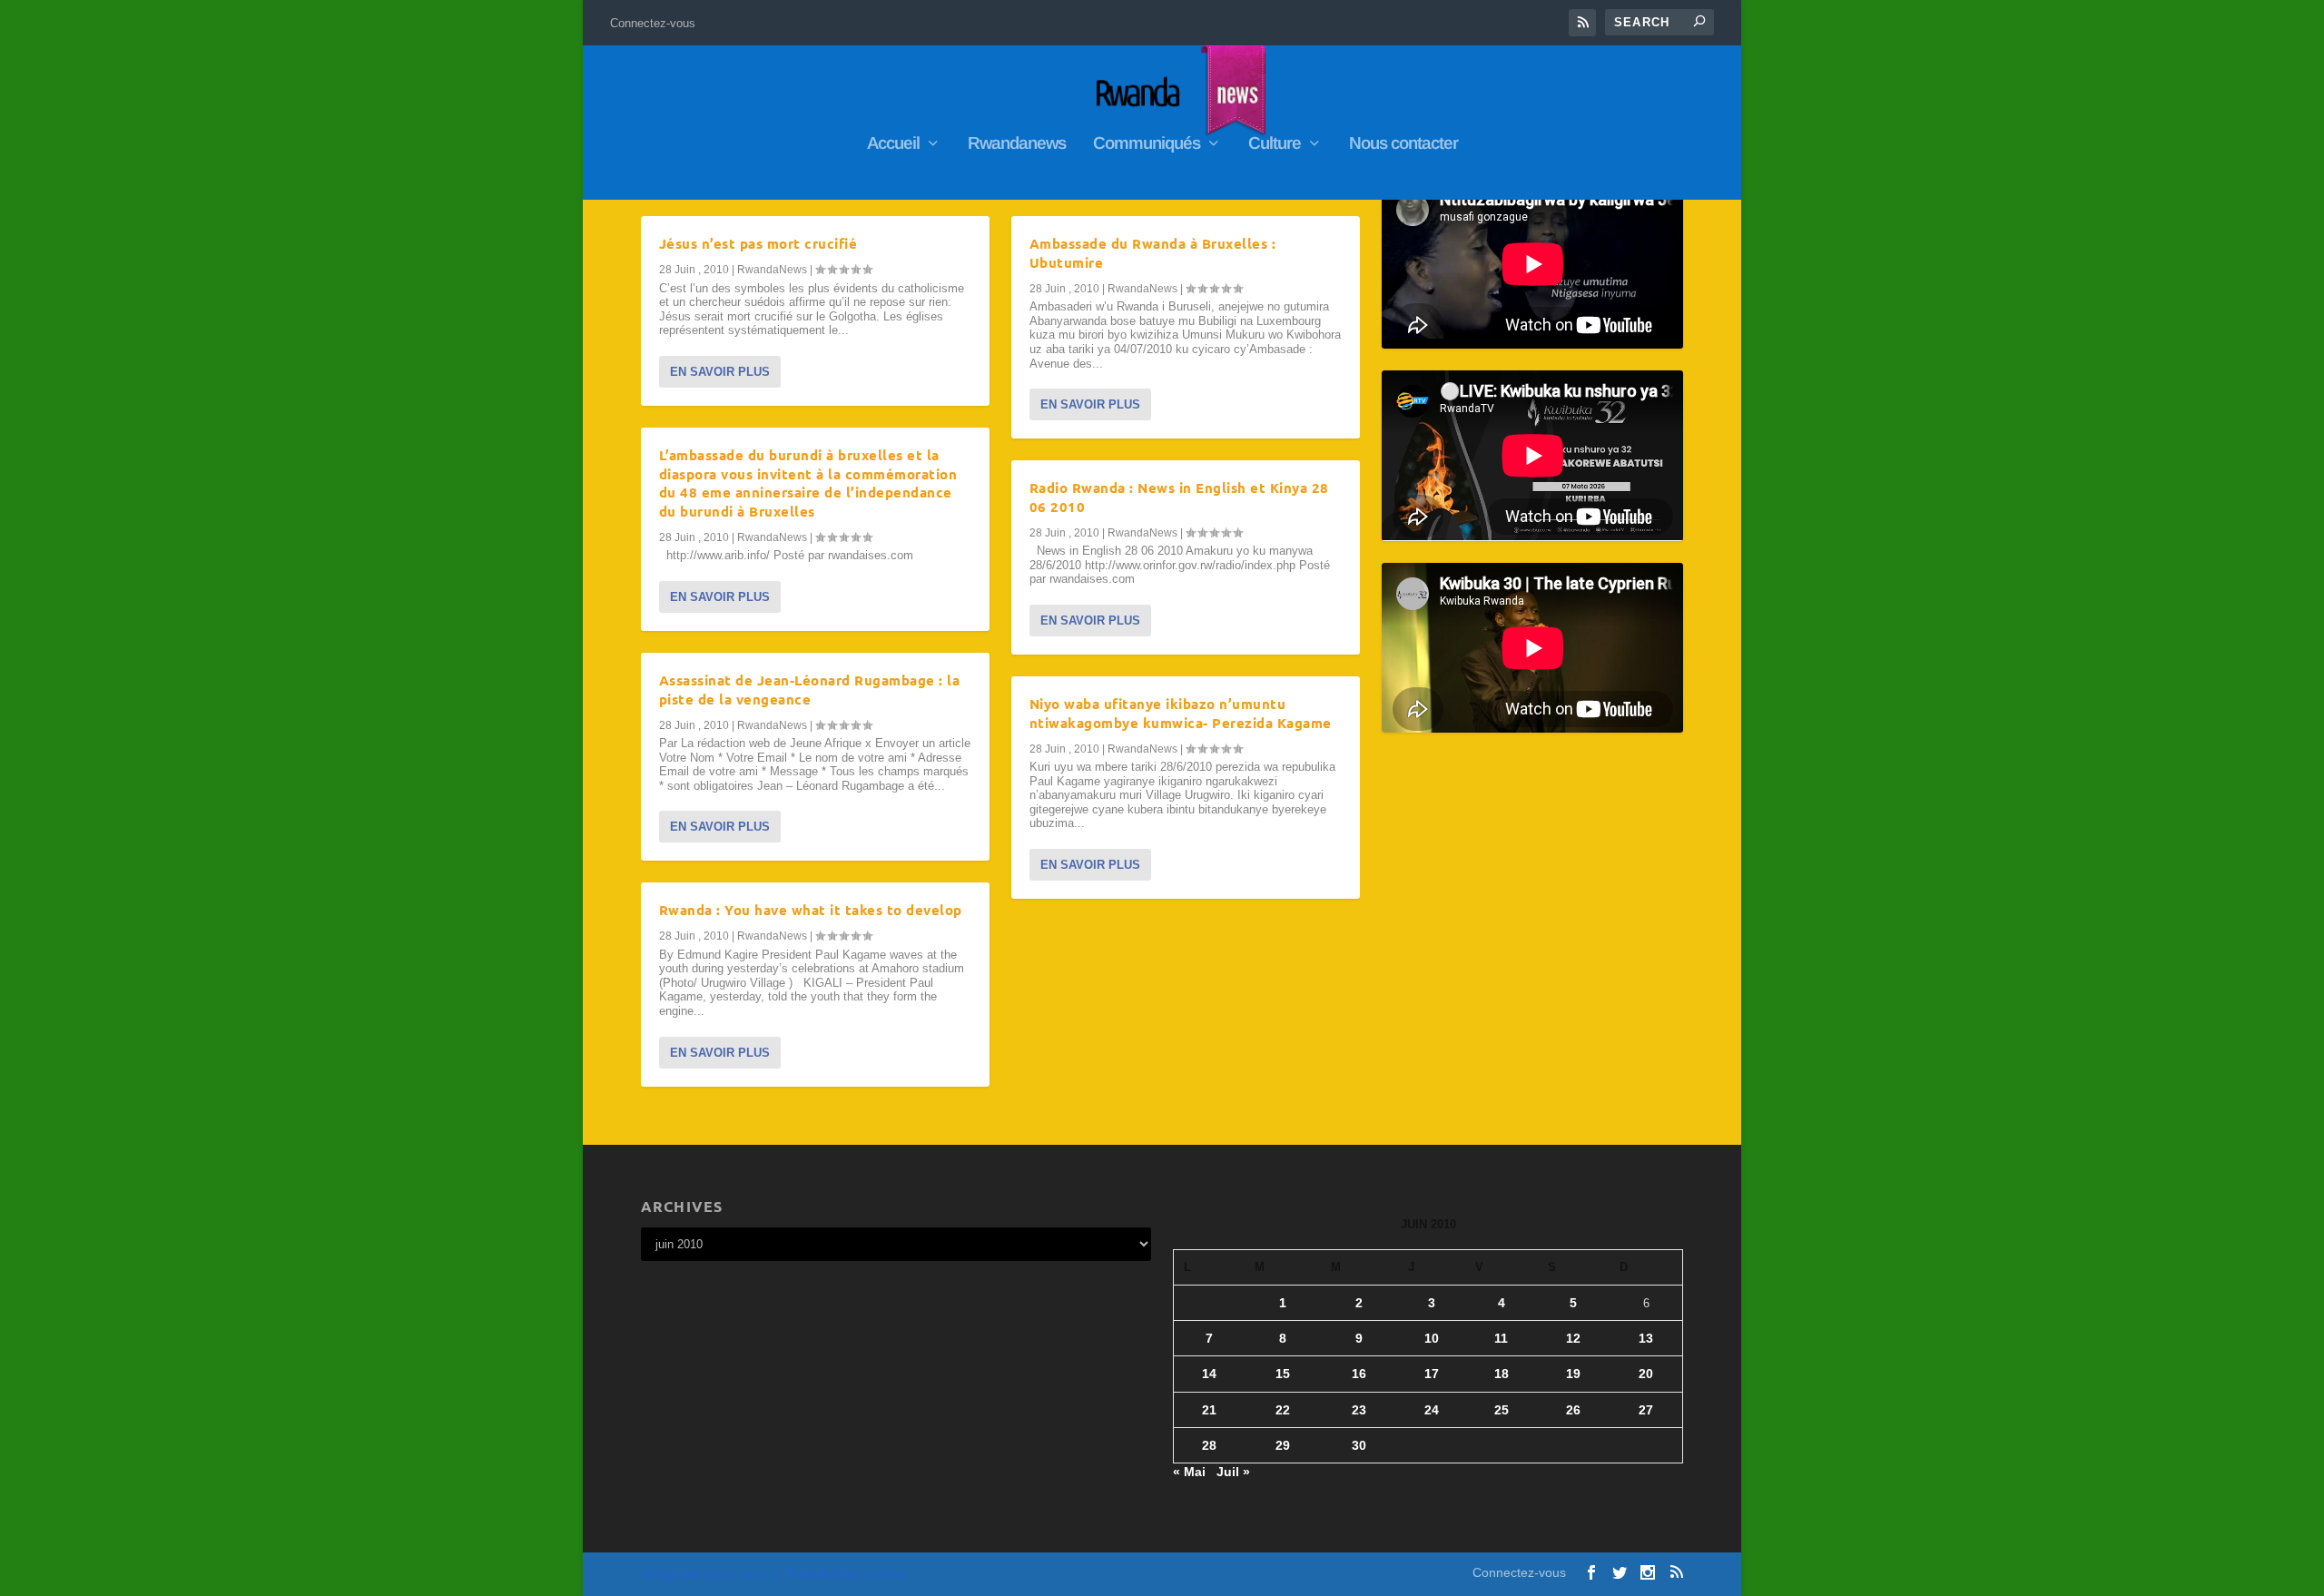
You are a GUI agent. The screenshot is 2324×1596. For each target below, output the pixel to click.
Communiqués (1147, 144)
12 (1573, 1338)
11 (1501, 1338)
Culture (1275, 144)
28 (1209, 1445)
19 (1573, 1374)
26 (1573, 1410)
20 (1646, 1374)
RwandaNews (772, 270)
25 (1502, 1410)
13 (1646, 1338)
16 (1359, 1374)
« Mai (1189, 1472)
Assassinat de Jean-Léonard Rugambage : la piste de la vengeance (810, 690)
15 (1283, 1374)
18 (1502, 1374)
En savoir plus (720, 372)
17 (1432, 1374)
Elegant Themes (739, 1575)
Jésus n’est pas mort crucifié (758, 243)
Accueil (893, 144)
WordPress (884, 1575)
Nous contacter (1403, 144)
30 (1359, 1445)
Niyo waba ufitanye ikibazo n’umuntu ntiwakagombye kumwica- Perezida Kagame (1181, 713)
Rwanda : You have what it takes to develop (811, 910)
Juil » (1233, 1472)
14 (1209, 1374)
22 (1283, 1410)
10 (1432, 1338)
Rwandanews (1017, 144)
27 (1646, 1410)
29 (1283, 1445)
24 (1432, 1410)
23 (1359, 1410)
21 (1209, 1410)
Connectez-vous (653, 23)
